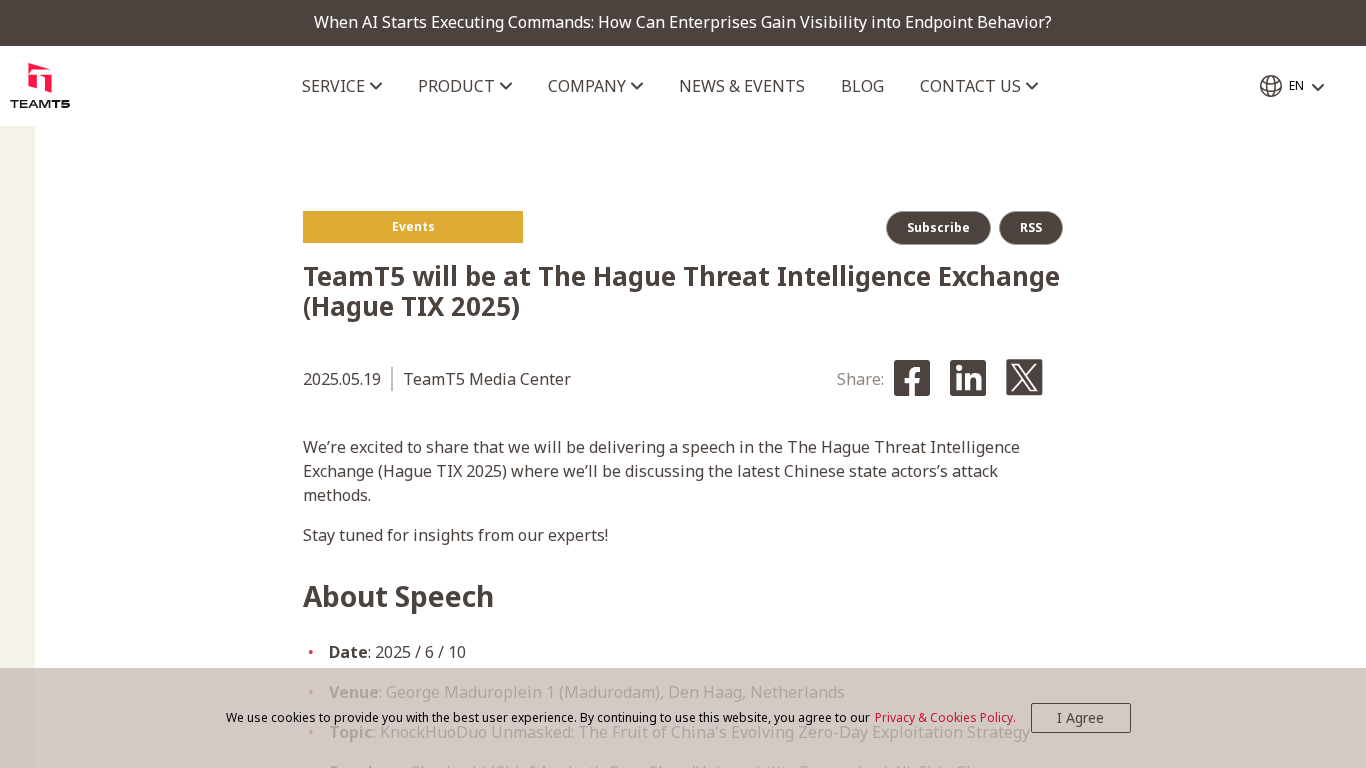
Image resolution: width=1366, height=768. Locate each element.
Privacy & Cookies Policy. (945, 717)
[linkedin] (968, 379)
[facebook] (912, 379)
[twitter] (1024, 379)
